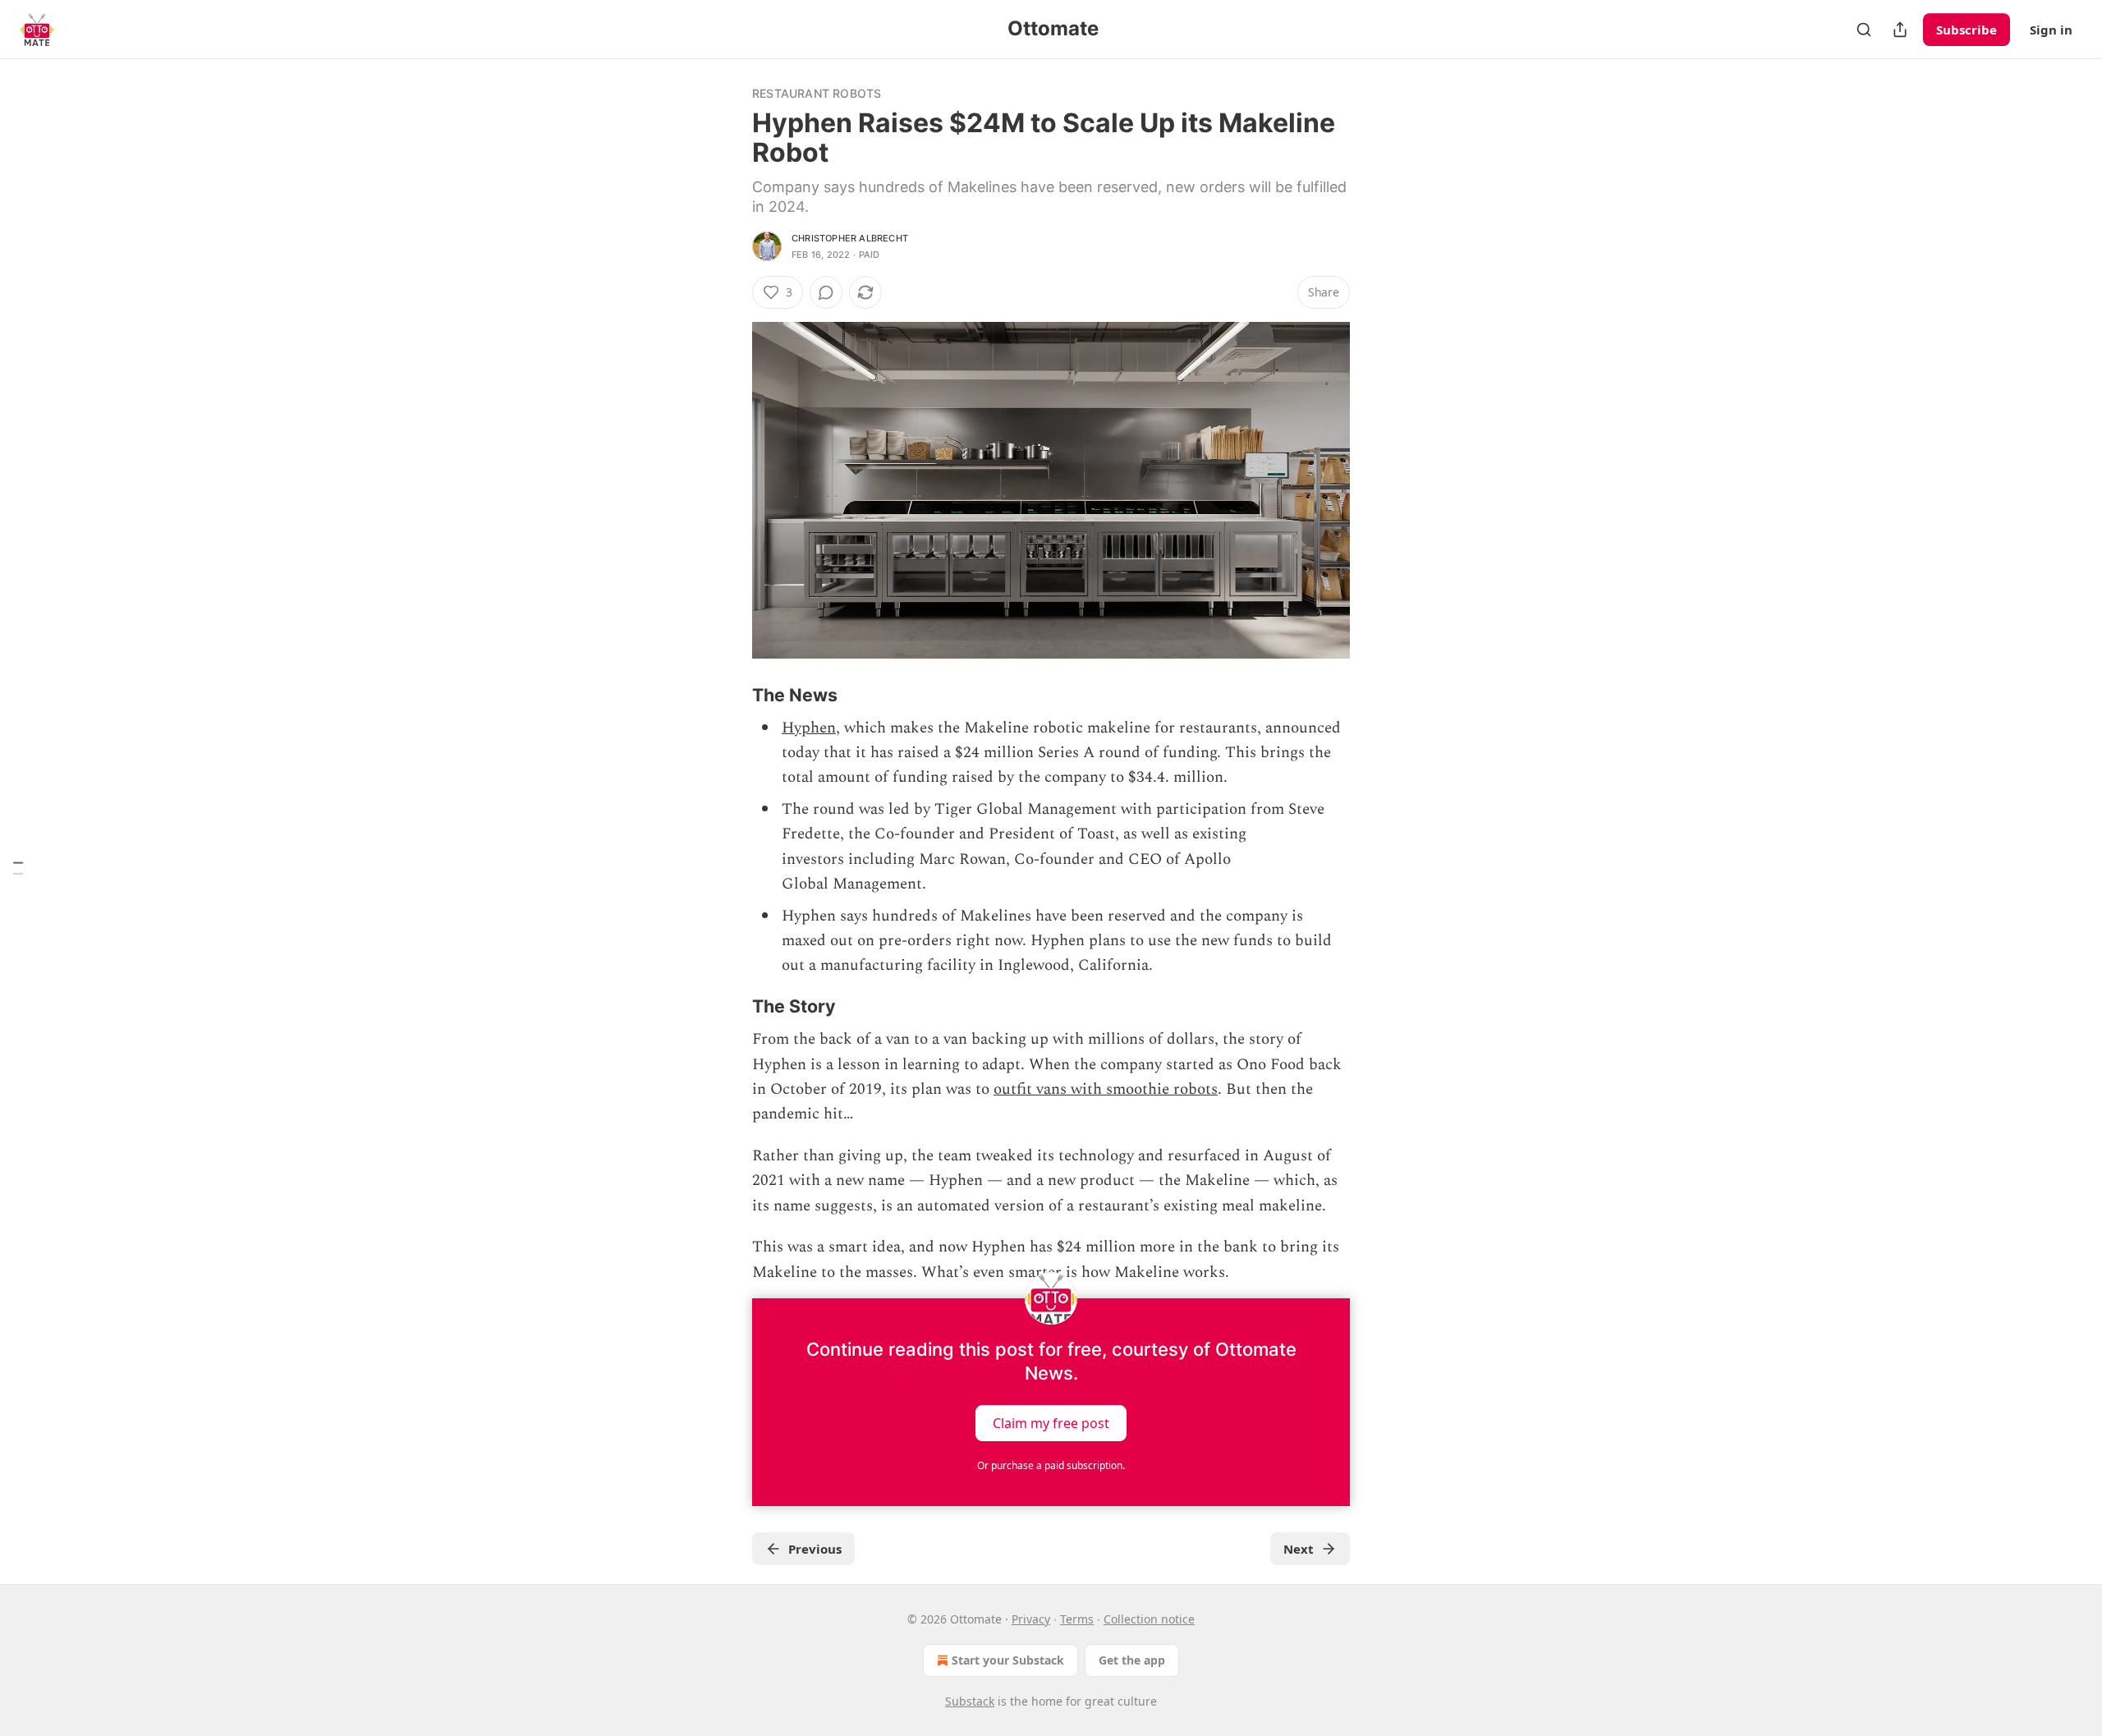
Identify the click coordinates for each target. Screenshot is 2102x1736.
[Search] (1864, 30)
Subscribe (1967, 30)
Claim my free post (1051, 1422)
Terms (1077, 1619)
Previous (815, 1549)
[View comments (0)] (826, 292)
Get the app (1132, 1660)
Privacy (1031, 1619)
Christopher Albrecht (850, 238)
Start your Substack (1008, 1660)
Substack (970, 1701)
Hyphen (809, 728)
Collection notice (1149, 1619)
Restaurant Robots (817, 93)
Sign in (2051, 30)
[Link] (729, 695)
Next (1299, 1549)
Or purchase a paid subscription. (1051, 1465)
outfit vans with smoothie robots (1106, 1089)
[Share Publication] (1900, 30)
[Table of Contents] (18, 868)
